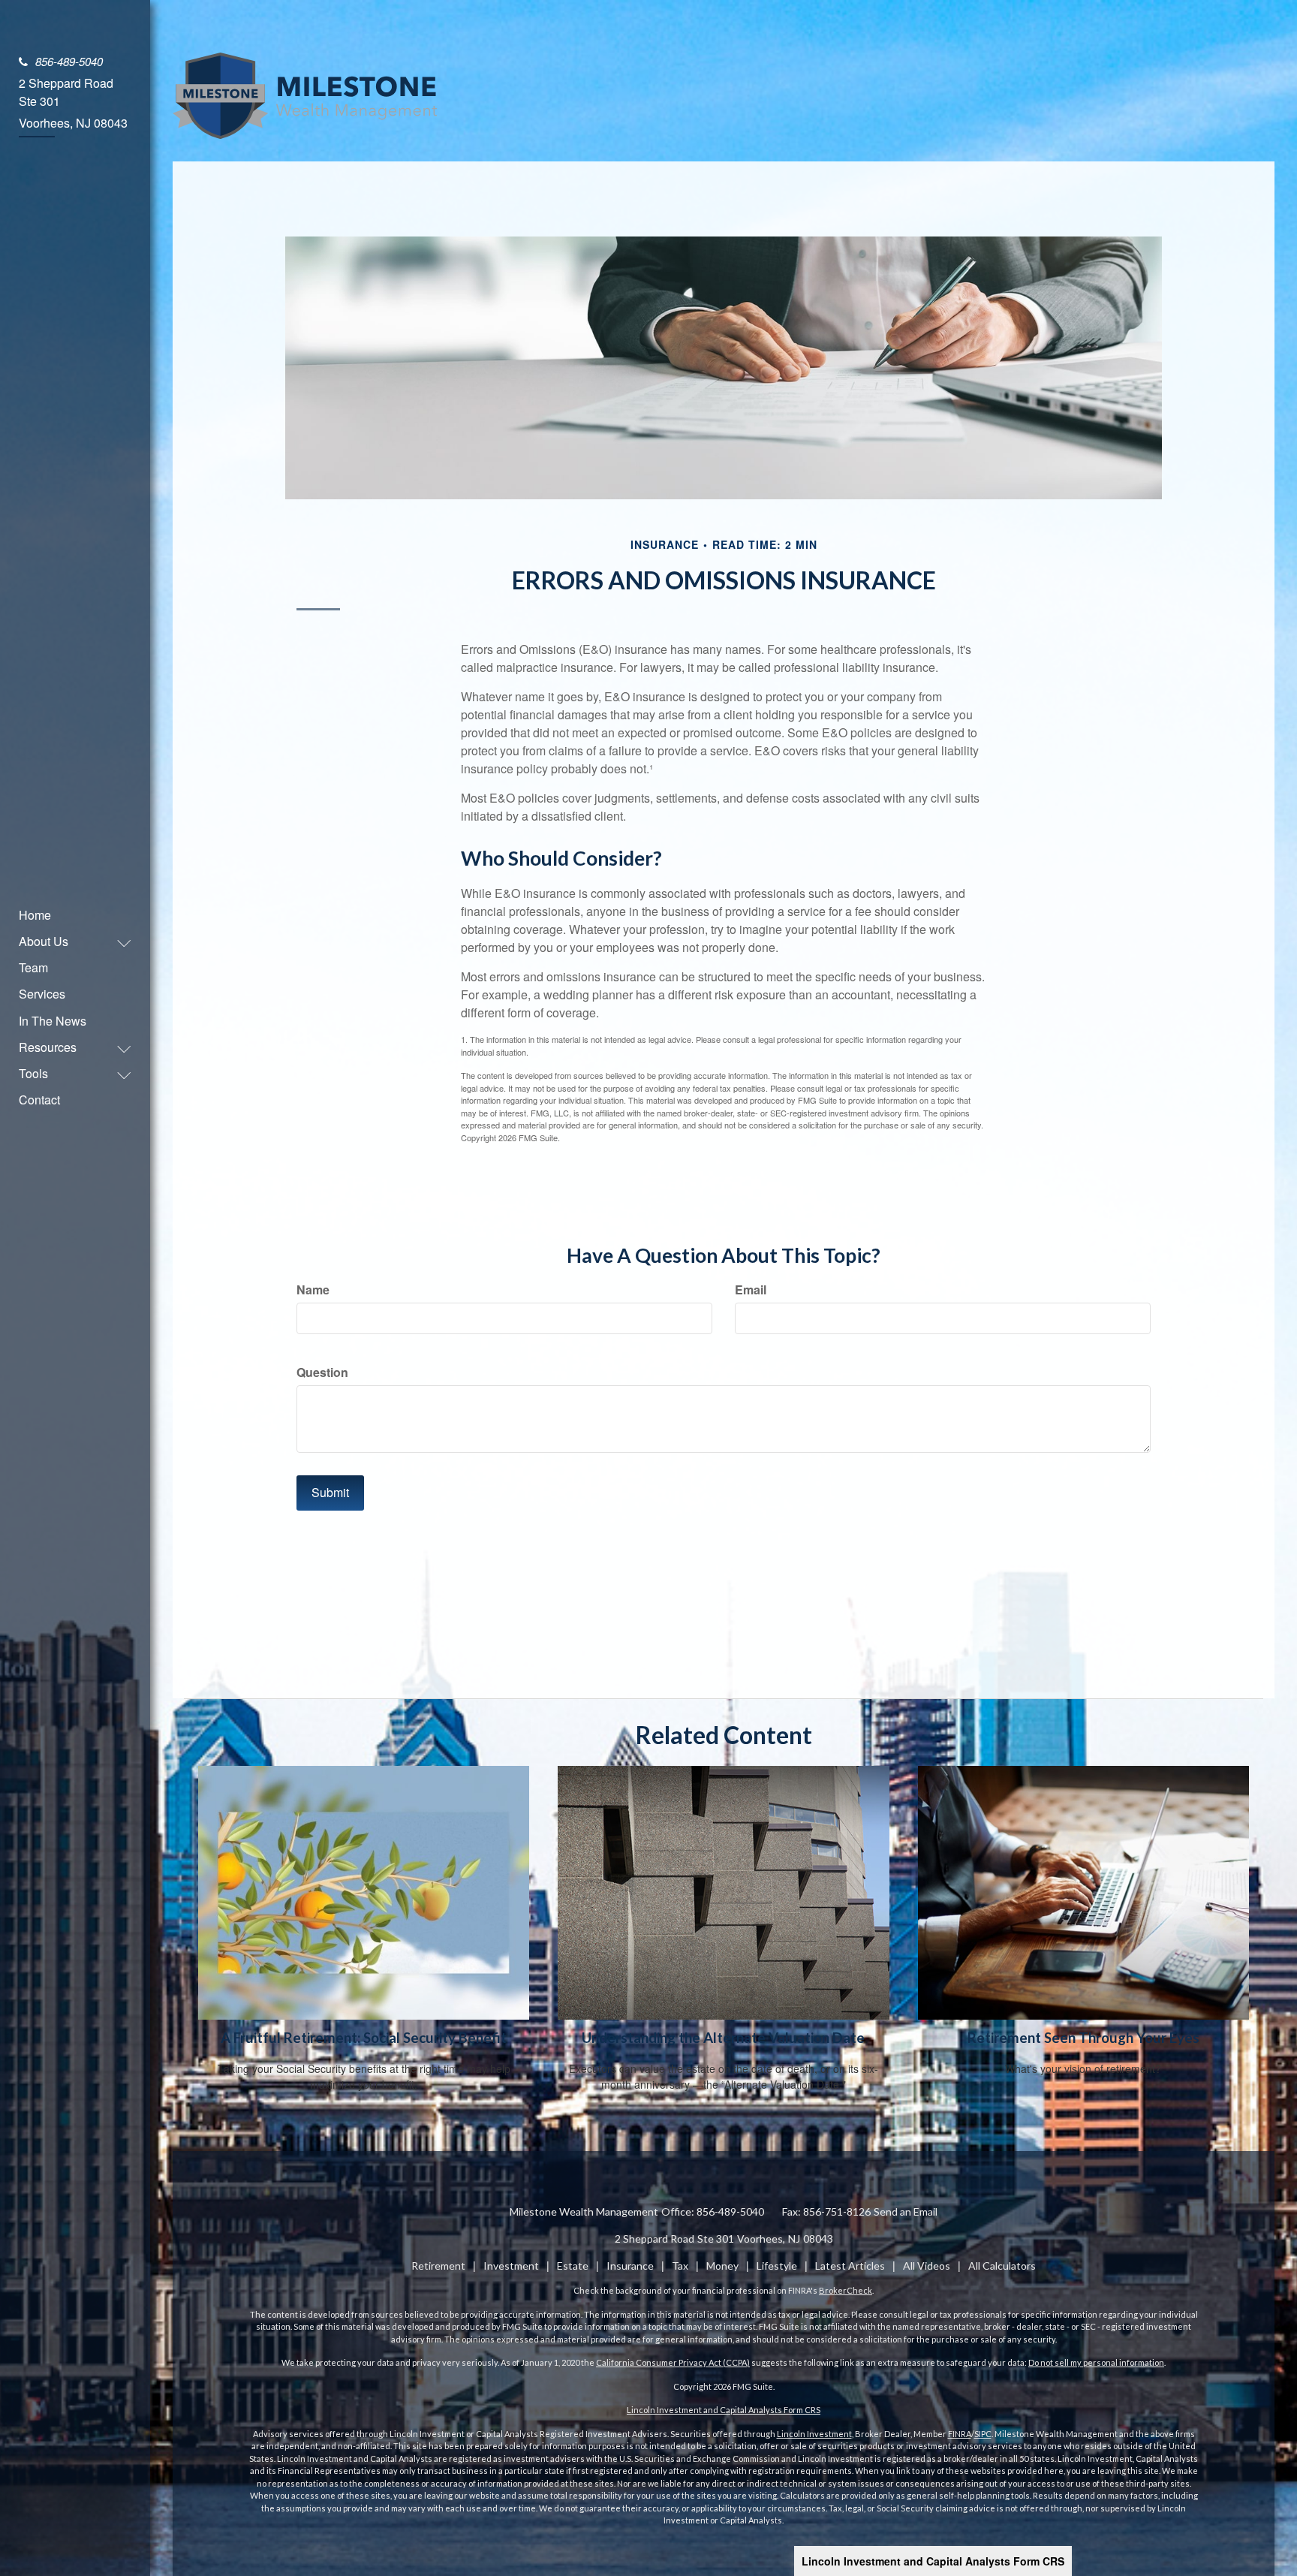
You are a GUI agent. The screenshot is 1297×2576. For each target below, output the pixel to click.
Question (322, 1372)
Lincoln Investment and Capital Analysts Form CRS (933, 2561)
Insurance (630, 2266)
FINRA (960, 2434)
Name (313, 1290)
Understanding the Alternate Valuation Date (723, 2038)
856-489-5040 (69, 61)
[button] (68, 941)
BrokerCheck (846, 2290)
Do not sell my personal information (1096, 2362)
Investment (511, 2266)
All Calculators (1002, 2266)
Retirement (438, 2266)
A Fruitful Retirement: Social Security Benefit (364, 2038)
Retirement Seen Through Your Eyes (1083, 2038)
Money (722, 2266)
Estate (573, 2266)
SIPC (983, 2434)
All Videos (927, 2266)
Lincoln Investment (814, 2434)
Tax (680, 2266)
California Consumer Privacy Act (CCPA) (673, 2362)
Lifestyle (777, 2266)
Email (751, 1290)
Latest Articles (850, 2266)
